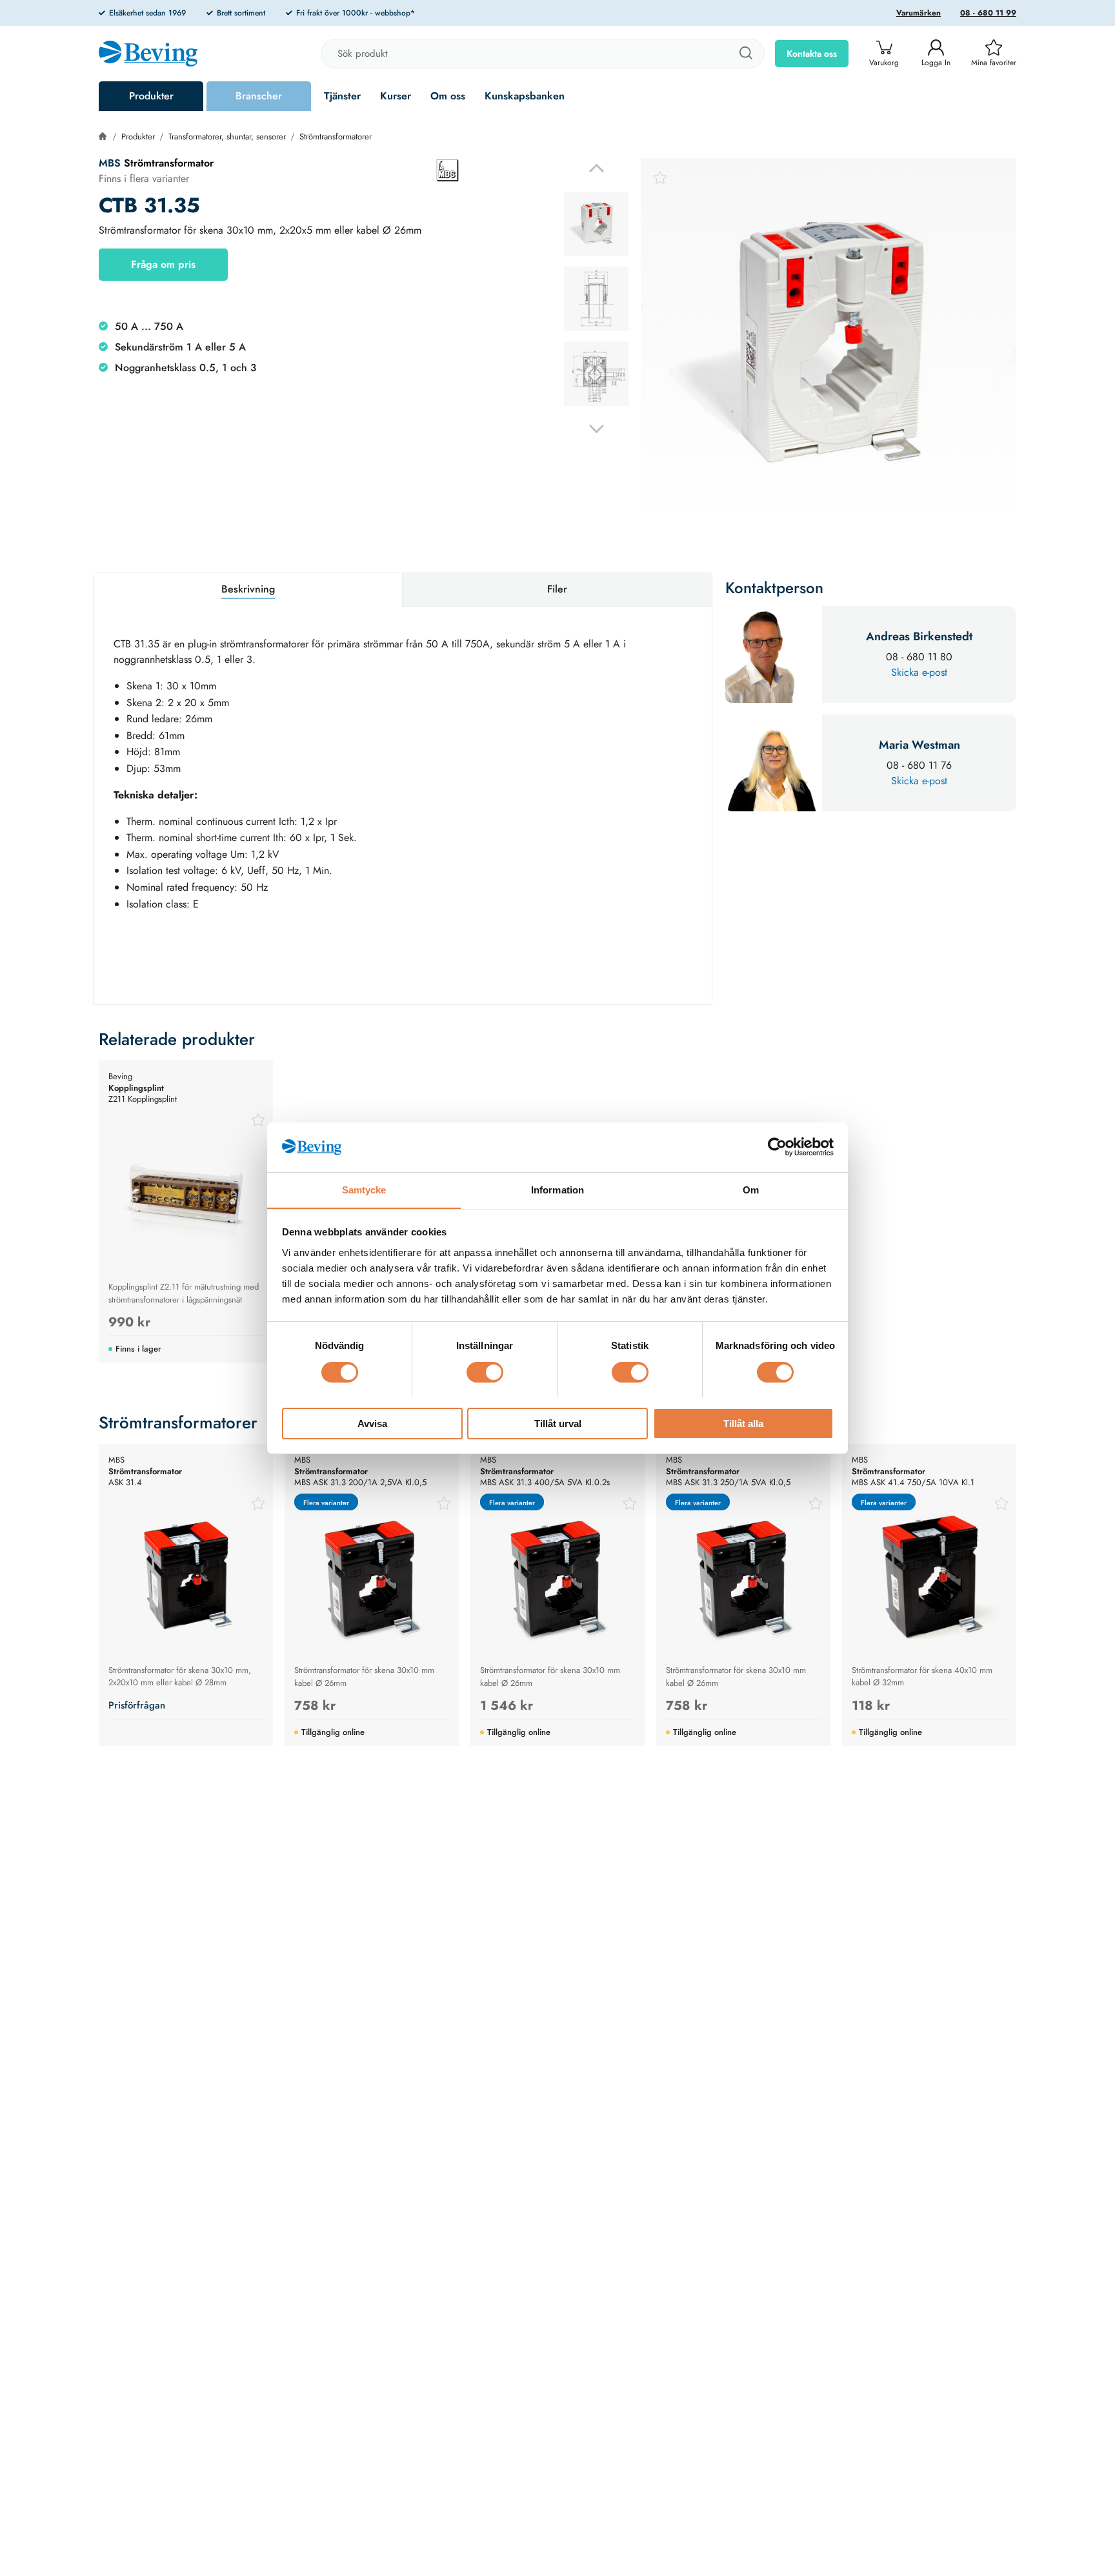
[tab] (596, 224)
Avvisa (372, 1423)
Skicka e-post (919, 672)
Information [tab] (557, 1189)
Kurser (396, 96)
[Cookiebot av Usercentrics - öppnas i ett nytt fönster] (777, 1147)
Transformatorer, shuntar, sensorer (227, 137)
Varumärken (919, 13)
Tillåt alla (743, 1423)
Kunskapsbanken (525, 96)
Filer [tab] (557, 589)
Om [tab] (751, 1189)
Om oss (448, 96)
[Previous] (597, 168)
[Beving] (148, 56)
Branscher (259, 96)
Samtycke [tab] (364, 1189)
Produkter (151, 96)
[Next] (597, 429)
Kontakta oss (812, 54)
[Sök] (745, 54)
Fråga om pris (163, 264)
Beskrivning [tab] (248, 589)
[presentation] (596, 224)
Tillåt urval (558, 1423)
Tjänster (342, 96)
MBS (110, 163)
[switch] (485, 1372)
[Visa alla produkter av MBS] (448, 170)
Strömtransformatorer (336, 137)
